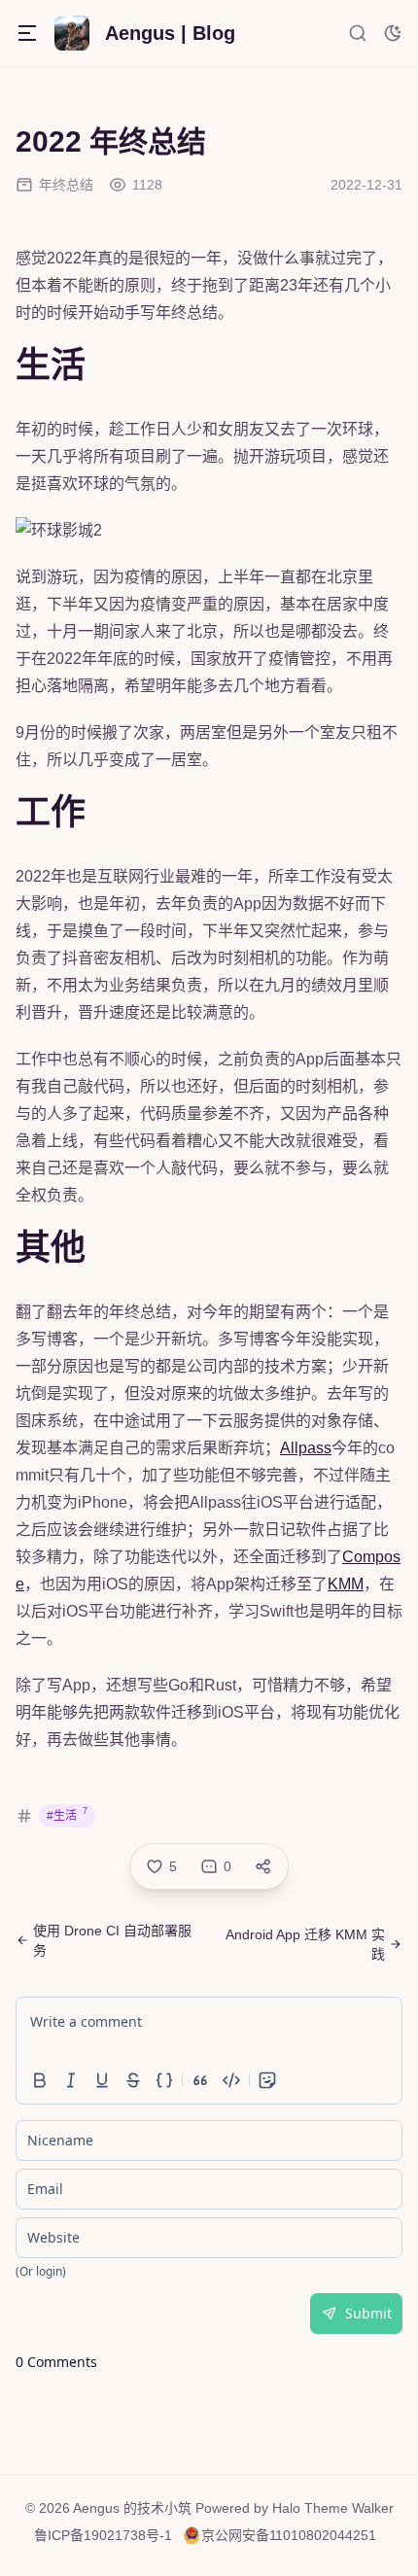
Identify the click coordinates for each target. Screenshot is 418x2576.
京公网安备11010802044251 (289, 2535)
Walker (373, 2508)
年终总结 (66, 185)
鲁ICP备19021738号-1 (103, 2535)
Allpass (306, 1448)
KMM (346, 1584)
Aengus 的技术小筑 (132, 2508)
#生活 (67, 1814)
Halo (286, 2508)
